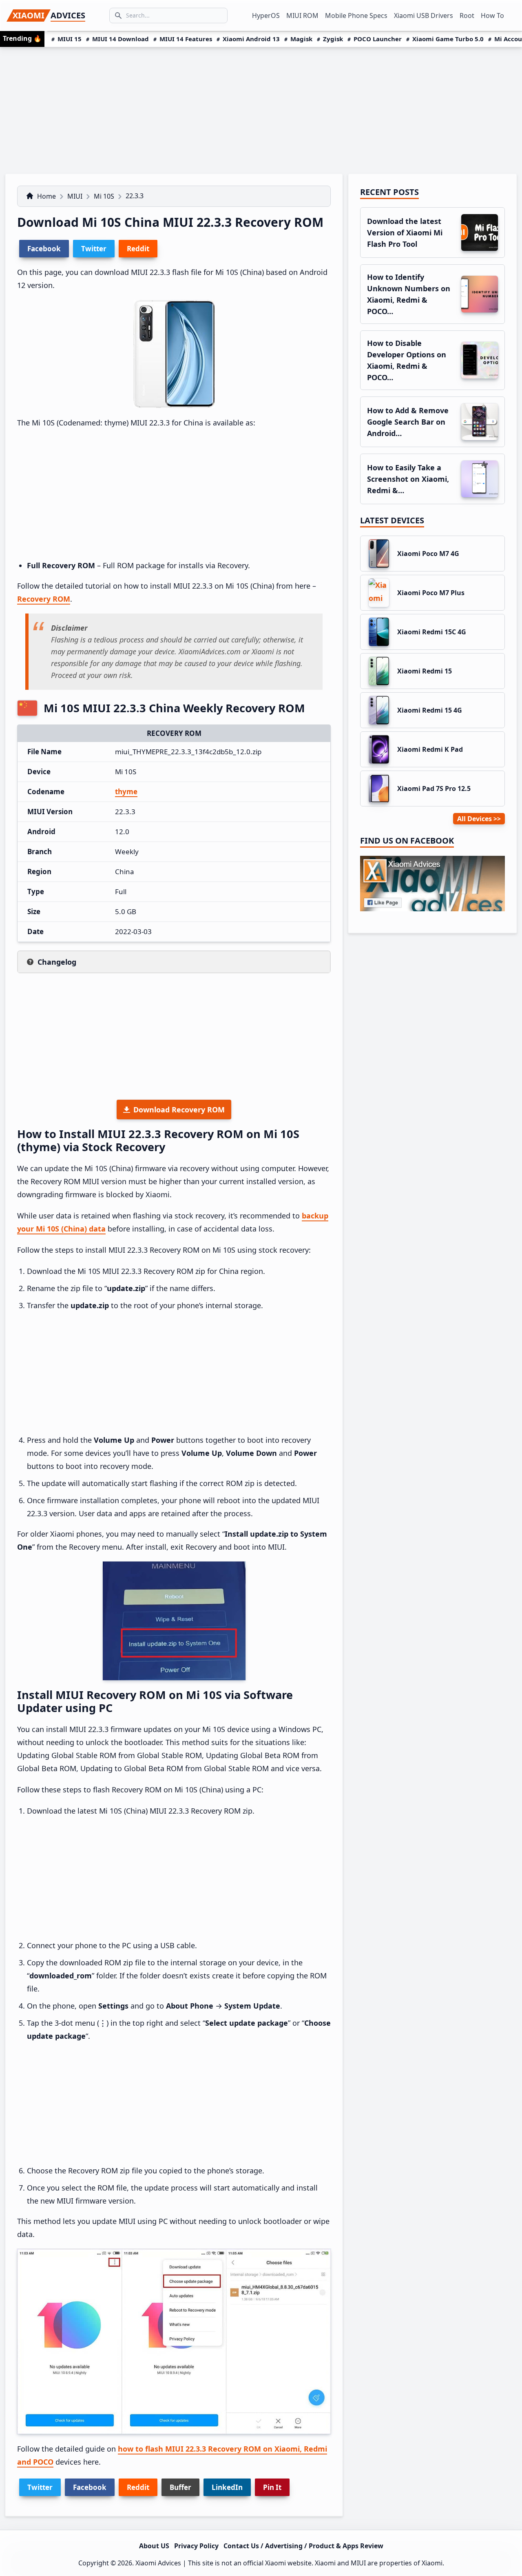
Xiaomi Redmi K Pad (430, 749)
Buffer (180, 2487)
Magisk (301, 39)
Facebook (90, 2487)
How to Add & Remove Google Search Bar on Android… (408, 422)
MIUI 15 (70, 39)
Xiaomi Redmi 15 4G (430, 710)
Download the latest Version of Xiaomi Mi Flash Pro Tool (405, 233)
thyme (126, 792)
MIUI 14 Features (186, 39)
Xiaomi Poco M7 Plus (431, 593)
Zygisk (333, 39)
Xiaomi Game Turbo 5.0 (448, 39)
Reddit (138, 2487)
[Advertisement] (261, 108)
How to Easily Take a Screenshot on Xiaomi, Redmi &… (408, 479)
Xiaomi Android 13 (251, 39)
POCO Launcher (378, 39)
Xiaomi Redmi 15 (425, 671)
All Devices (474, 819)
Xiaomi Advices (158, 2563)
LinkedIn (227, 2487)
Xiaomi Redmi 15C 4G (432, 632)
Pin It (272, 2487)
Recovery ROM (44, 599)
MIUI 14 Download (121, 39)
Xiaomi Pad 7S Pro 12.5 (434, 789)
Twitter (40, 2487)
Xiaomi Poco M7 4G (428, 554)
